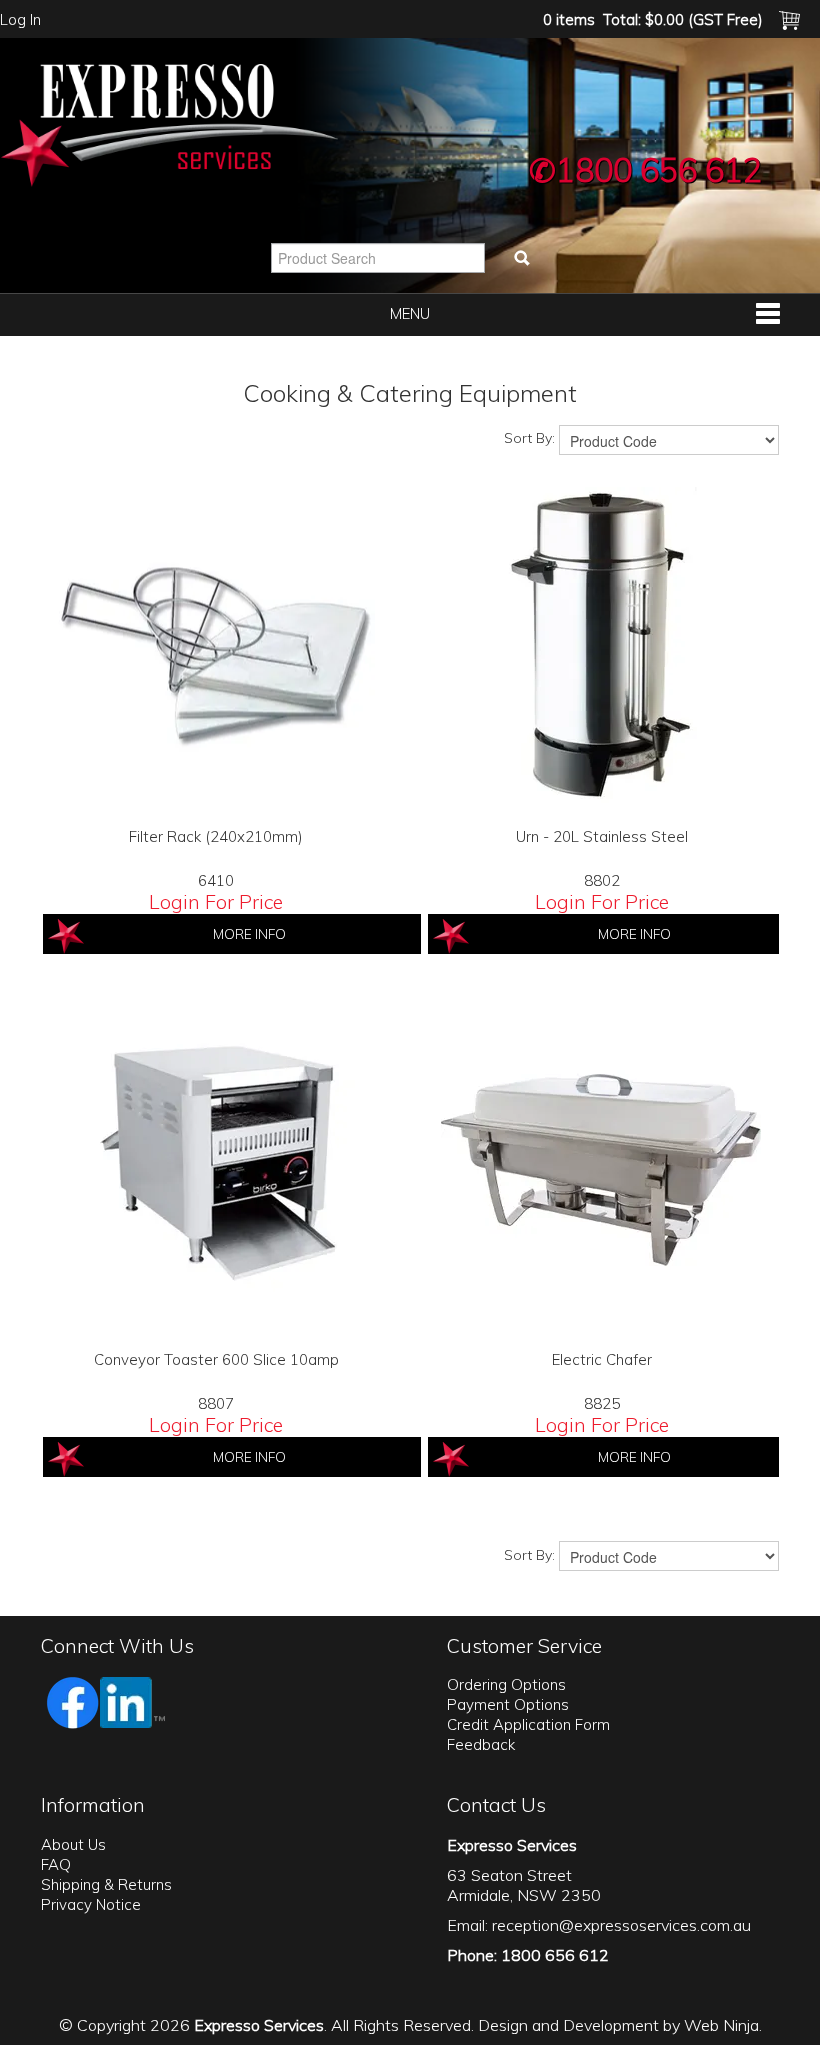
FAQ (56, 1864)
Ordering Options (506, 1684)
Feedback (481, 1744)
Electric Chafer (602, 1359)
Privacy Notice (91, 1904)
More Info (249, 933)
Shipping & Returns (106, 1884)
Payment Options (508, 1704)
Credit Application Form (528, 1724)
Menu (410, 313)
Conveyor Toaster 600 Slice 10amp (216, 1359)
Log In (20, 19)
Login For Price (216, 901)
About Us (73, 1844)
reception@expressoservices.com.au (621, 1925)
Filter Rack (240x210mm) (216, 836)
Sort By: (529, 438)
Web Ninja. (723, 2025)
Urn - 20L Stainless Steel (602, 836)
